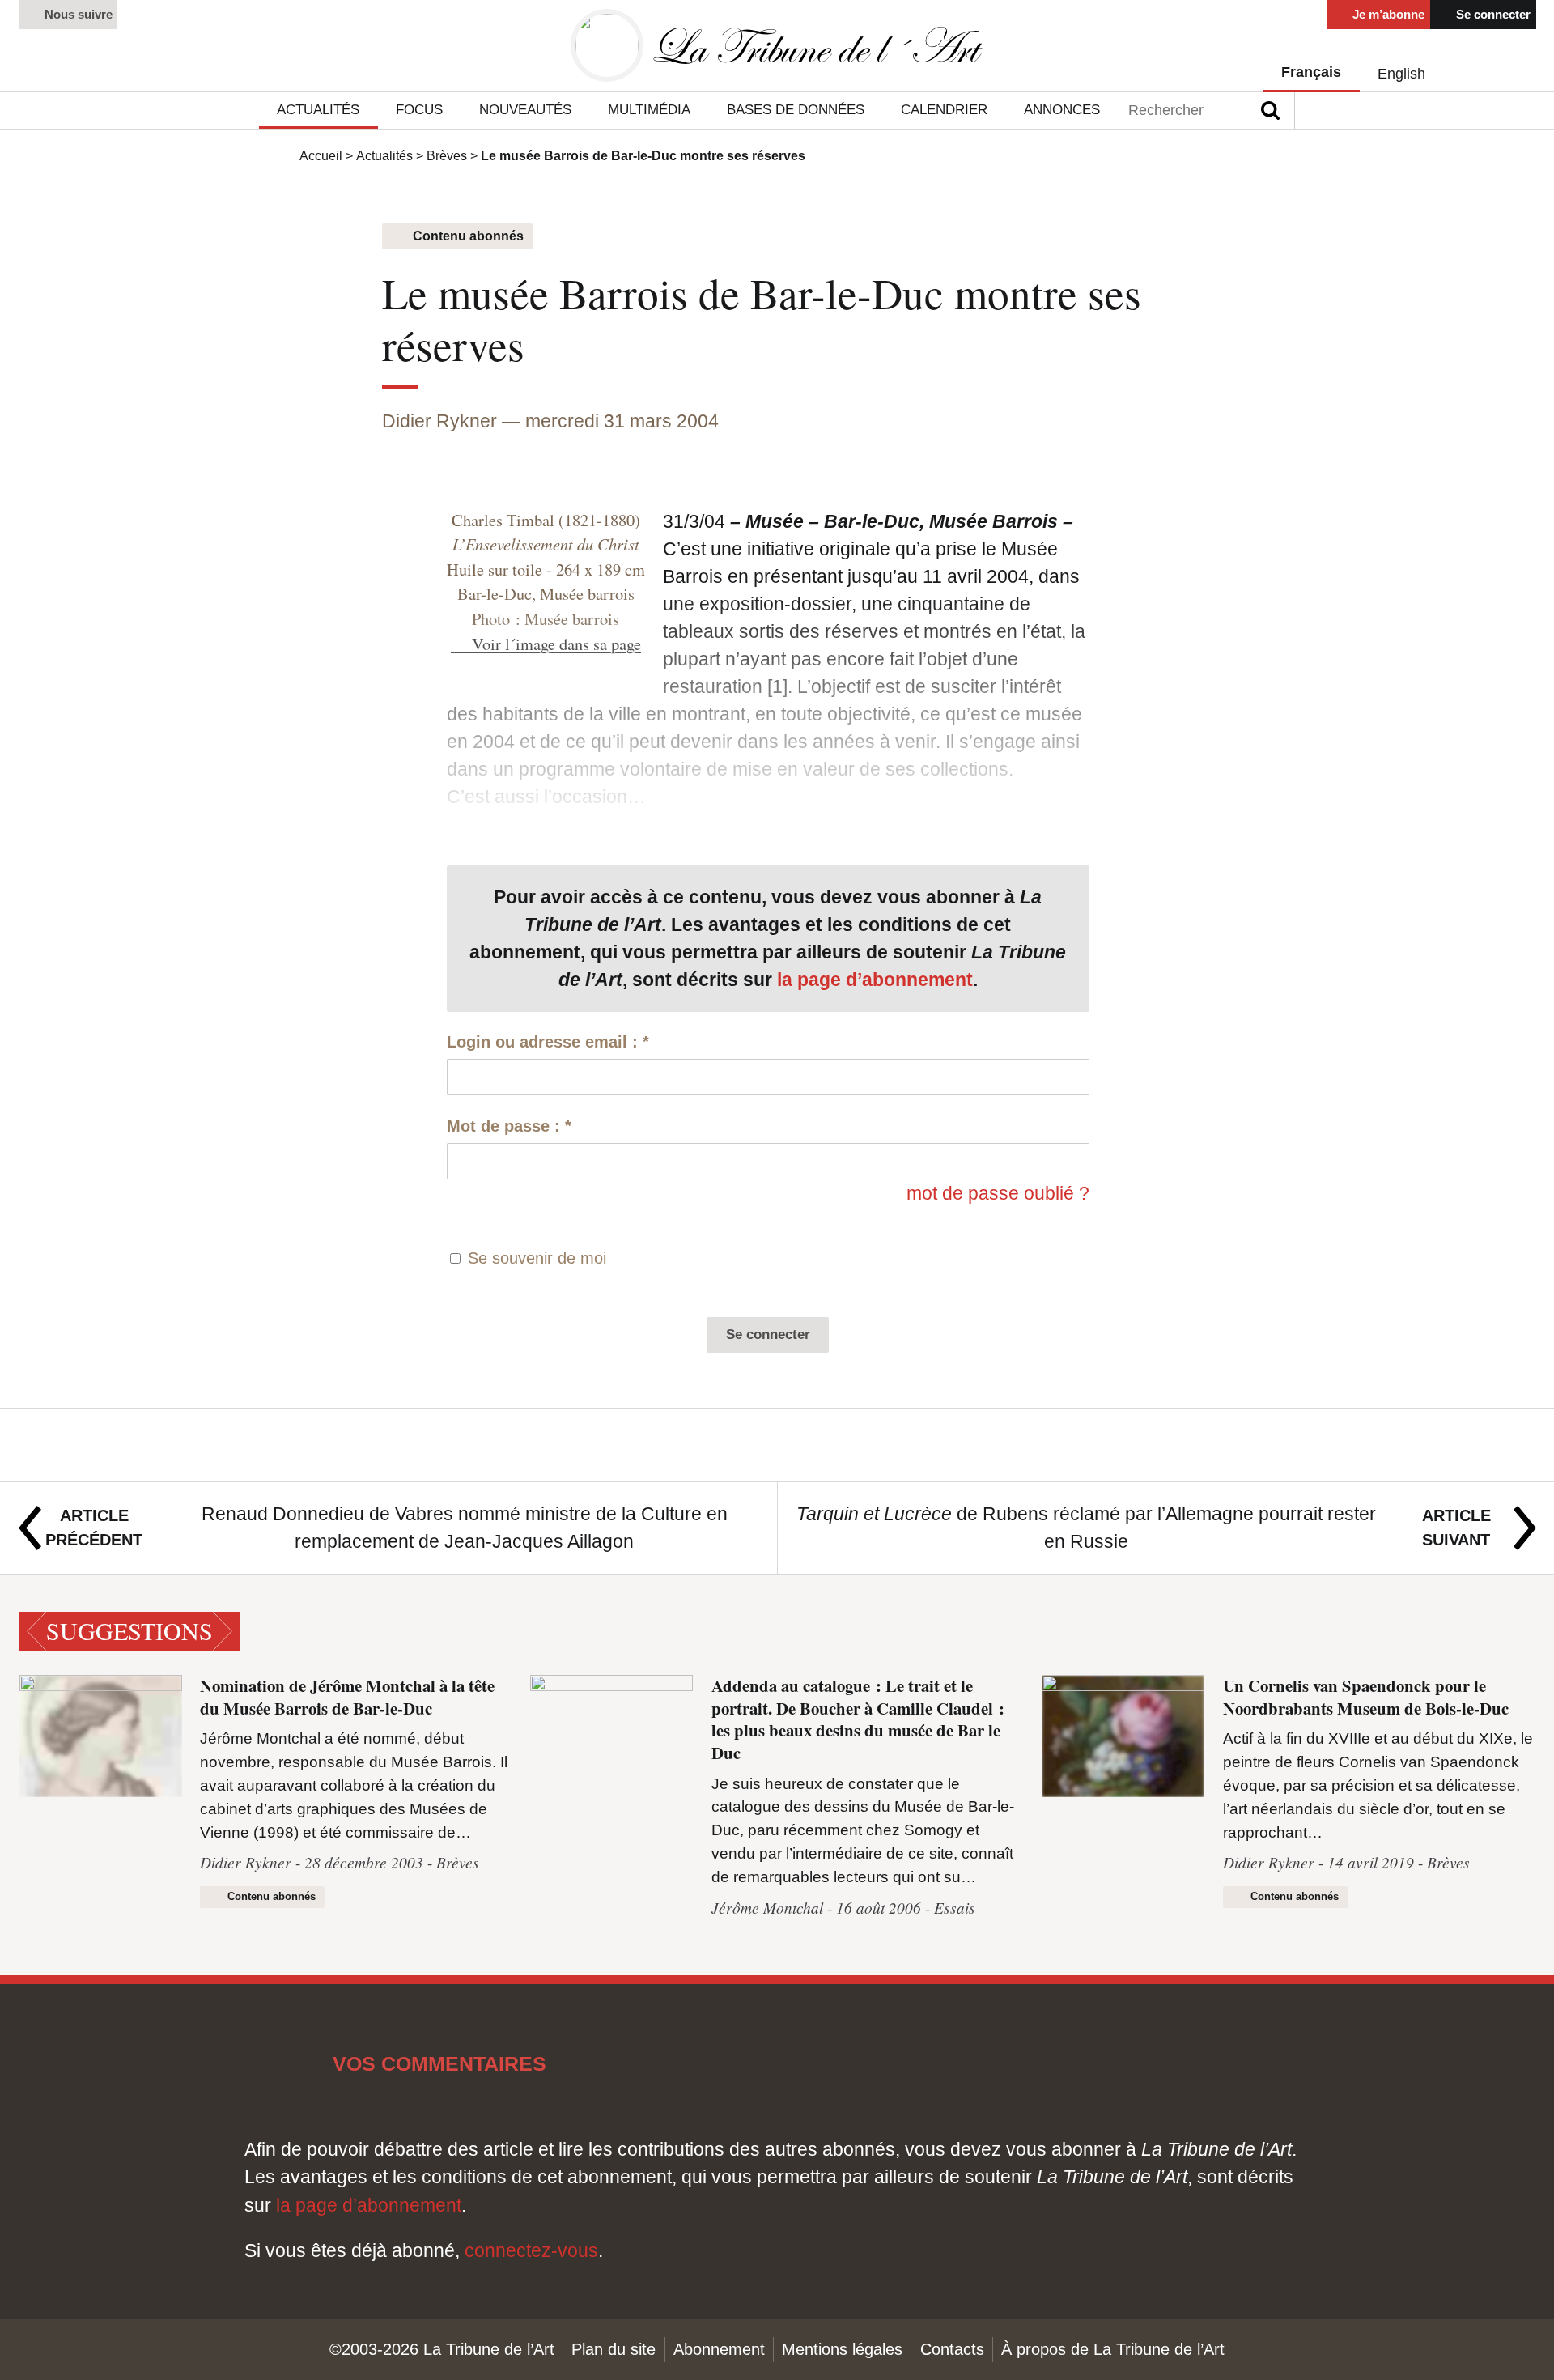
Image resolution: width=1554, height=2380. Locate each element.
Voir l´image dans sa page (556, 644)
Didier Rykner (439, 421)
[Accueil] (777, 46)
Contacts (952, 2349)
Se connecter (1492, 14)
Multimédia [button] (649, 110)
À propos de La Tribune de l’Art (1113, 2349)
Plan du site (614, 2349)
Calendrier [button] (944, 110)
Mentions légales (842, 2349)
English (1401, 73)
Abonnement (719, 2349)
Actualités (384, 155)
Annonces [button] (1062, 110)
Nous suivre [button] (77, 14)
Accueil (321, 155)
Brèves (447, 155)
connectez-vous (531, 2250)
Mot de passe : (509, 1126)
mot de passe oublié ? (998, 1193)
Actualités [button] (318, 110)
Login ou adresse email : (548, 1042)
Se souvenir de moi (537, 1258)
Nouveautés (525, 110)
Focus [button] (419, 110)
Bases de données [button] (796, 110)
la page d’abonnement (875, 980)
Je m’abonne (1387, 14)
